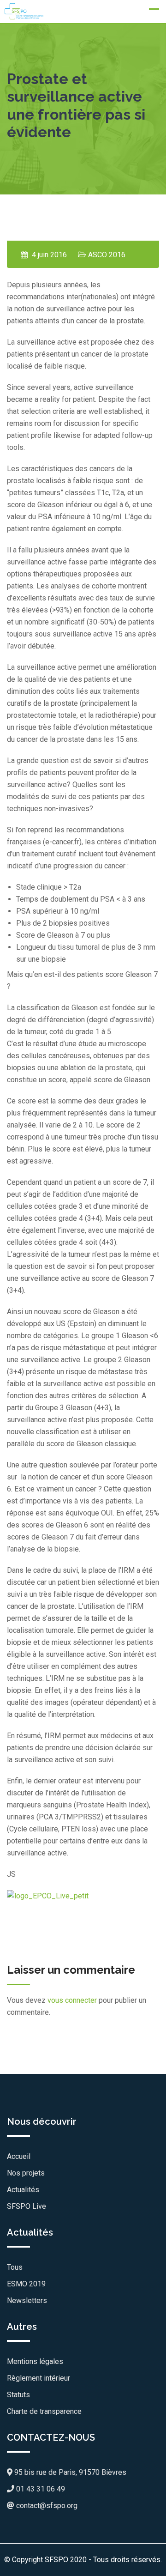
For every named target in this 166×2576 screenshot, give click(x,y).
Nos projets (26, 2173)
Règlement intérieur (39, 2378)
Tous (15, 2267)
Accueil (19, 2156)
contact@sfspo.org (46, 2506)
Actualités (23, 2190)
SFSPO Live (27, 2206)
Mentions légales (35, 2361)
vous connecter (72, 2000)
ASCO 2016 (107, 255)
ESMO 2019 (26, 2284)
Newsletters (27, 2300)
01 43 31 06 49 (40, 2489)
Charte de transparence (44, 2411)
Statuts (18, 2395)
